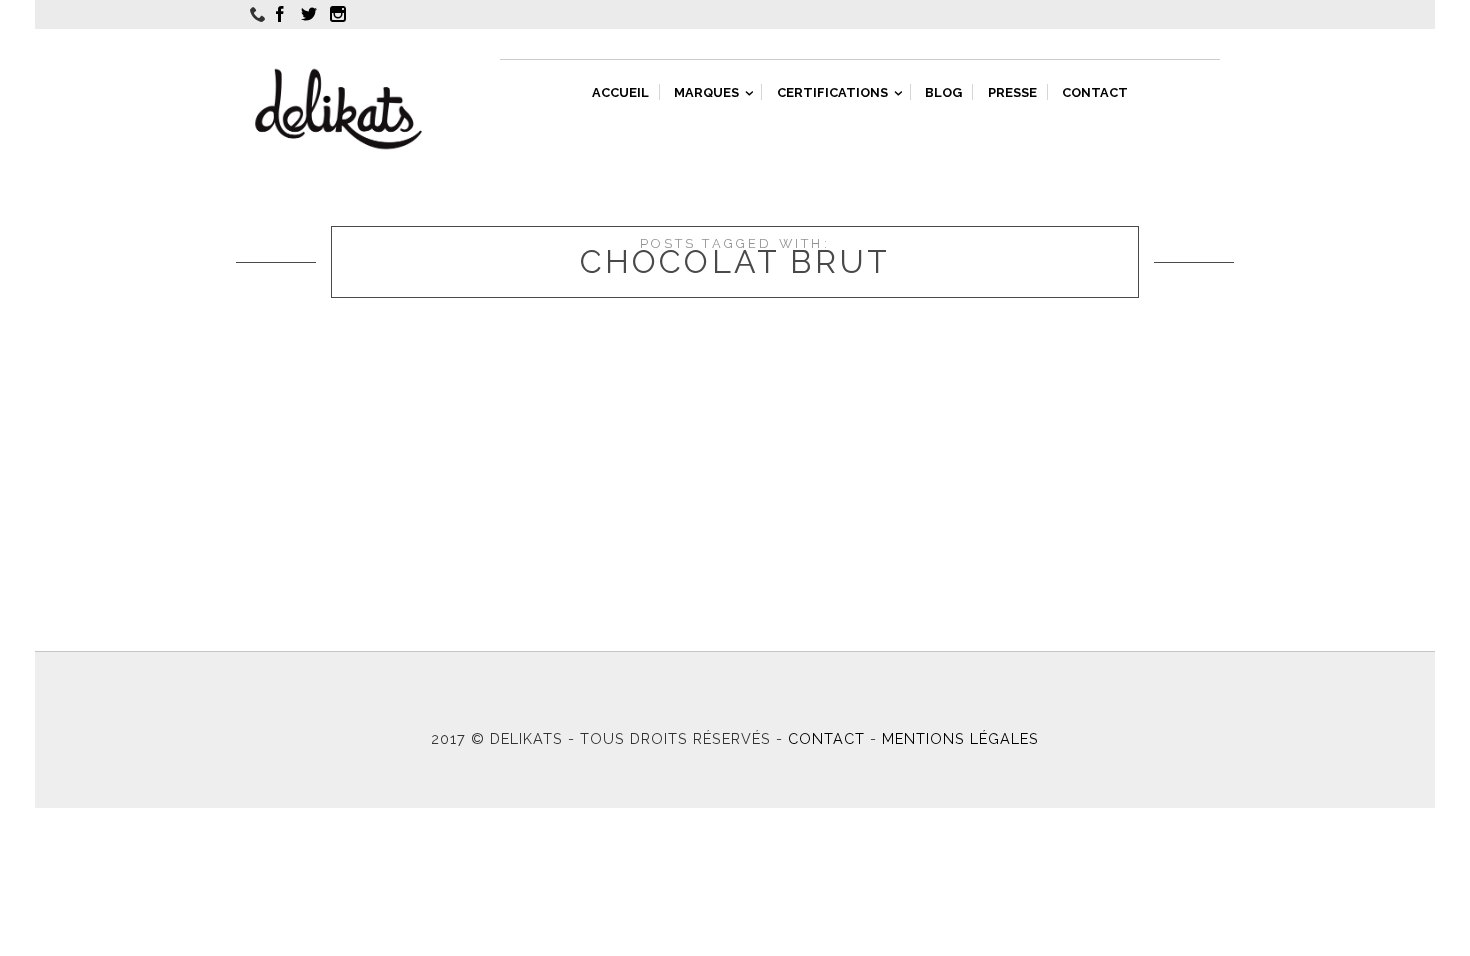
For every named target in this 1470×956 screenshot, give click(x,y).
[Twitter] (312, 14)
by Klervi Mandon (301, 406)
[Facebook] (283, 14)
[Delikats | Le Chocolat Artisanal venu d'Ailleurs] (338, 109)
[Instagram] (341, 14)
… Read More (686, 429)
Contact (826, 738)
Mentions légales (960, 738)
